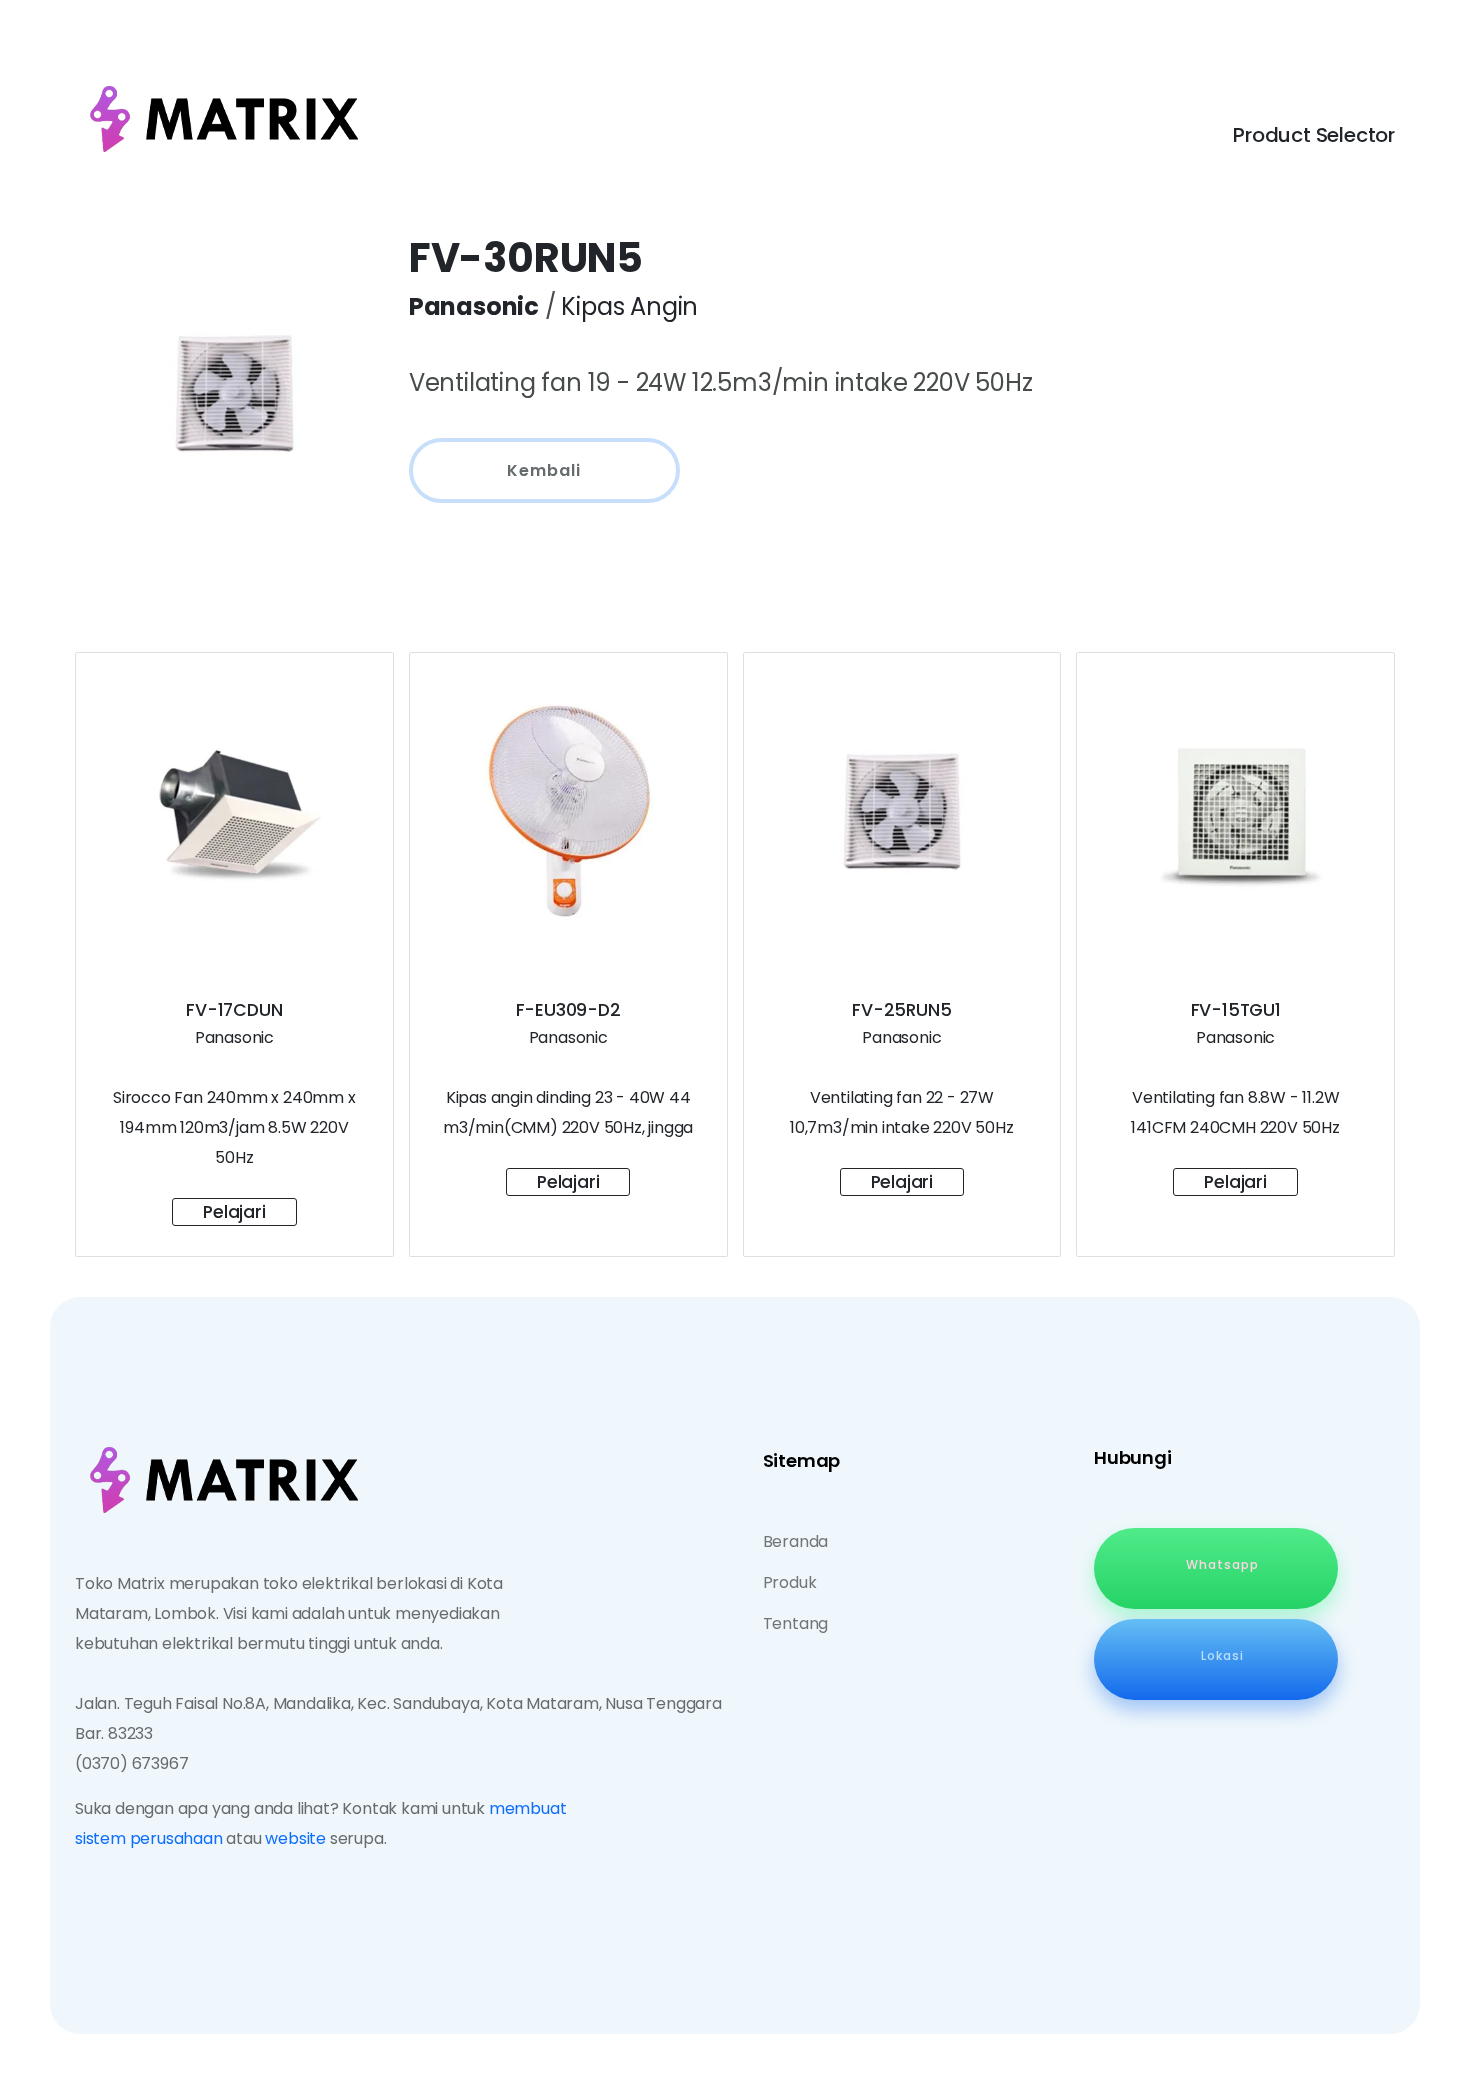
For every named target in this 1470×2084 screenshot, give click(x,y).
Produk (790, 1582)
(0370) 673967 (131, 1763)
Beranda (796, 1541)
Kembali (544, 470)
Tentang (796, 1623)
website (295, 1838)
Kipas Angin (629, 306)
